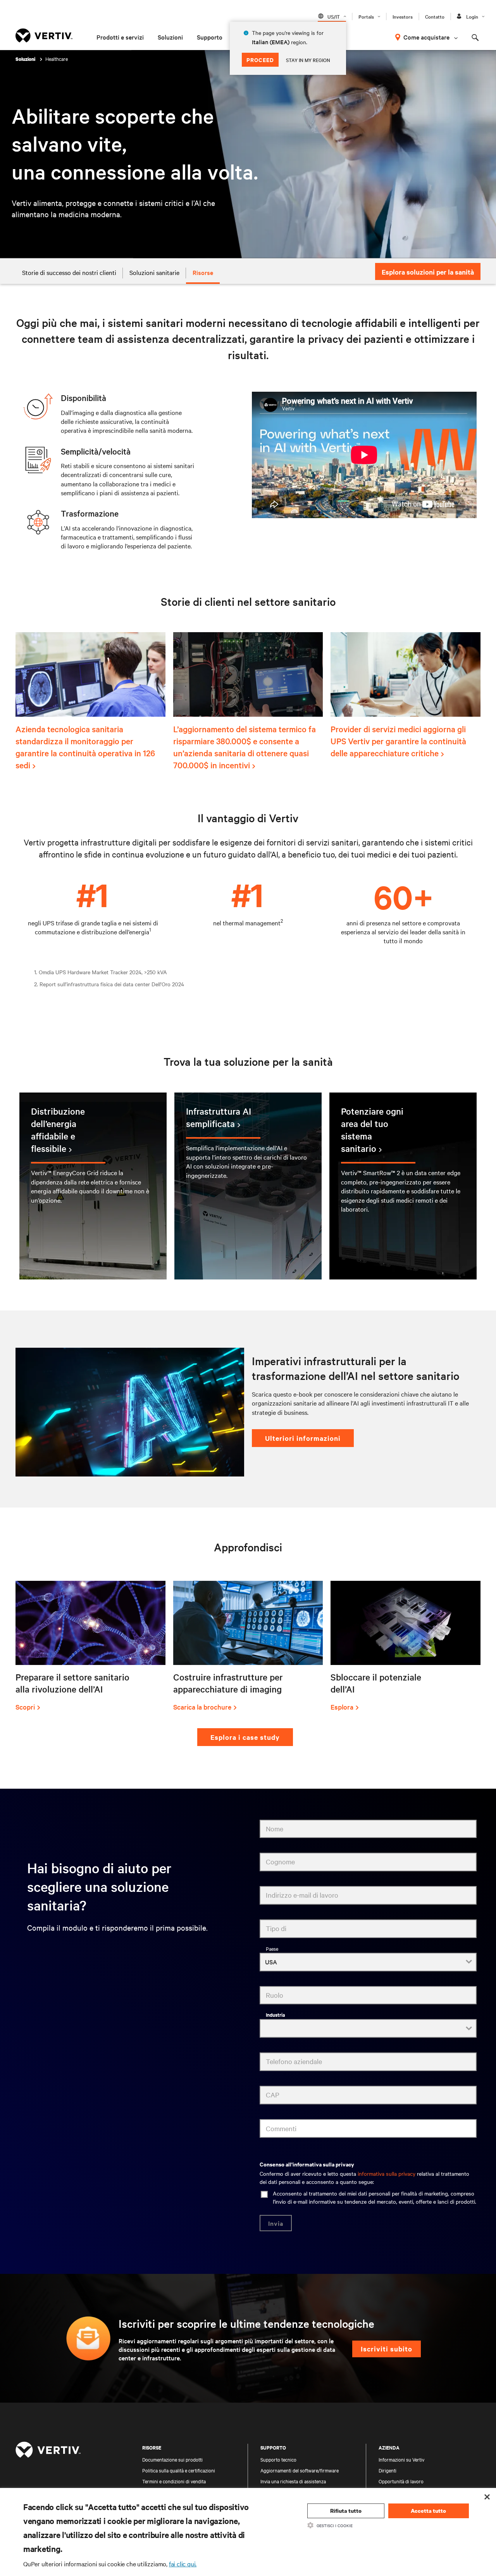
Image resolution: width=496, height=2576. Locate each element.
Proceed (260, 60)
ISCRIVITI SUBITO (387, 2349)
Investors (403, 16)
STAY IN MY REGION (308, 60)
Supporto (210, 37)
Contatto (435, 16)
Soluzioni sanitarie (154, 272)
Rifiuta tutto (346, 2511)
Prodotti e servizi (120, 37)
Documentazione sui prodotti (172, 2459)
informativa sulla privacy (387, 2173)
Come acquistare (426, 37)
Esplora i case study (245, 1737)
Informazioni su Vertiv (401, 2459)
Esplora (342, 1707)
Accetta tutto (428, 2511)
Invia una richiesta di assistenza (293, 2481)
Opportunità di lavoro (401, 2481)
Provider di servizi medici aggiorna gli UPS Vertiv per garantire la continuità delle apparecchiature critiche (398, 741)
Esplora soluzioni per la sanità (428, 272)
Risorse (203, 272)
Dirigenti (387, 2470)
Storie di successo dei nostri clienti (69, 272)
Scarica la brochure (202, 1707)
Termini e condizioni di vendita (174, 2481)
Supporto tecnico (278, 2459)
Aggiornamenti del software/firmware (300, 2470)
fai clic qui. (183, 2564)
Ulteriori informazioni (303, 1438)
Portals (366, 16)
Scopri (25, 1707)
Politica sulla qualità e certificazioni (179, 2470)
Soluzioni (170, 37)
